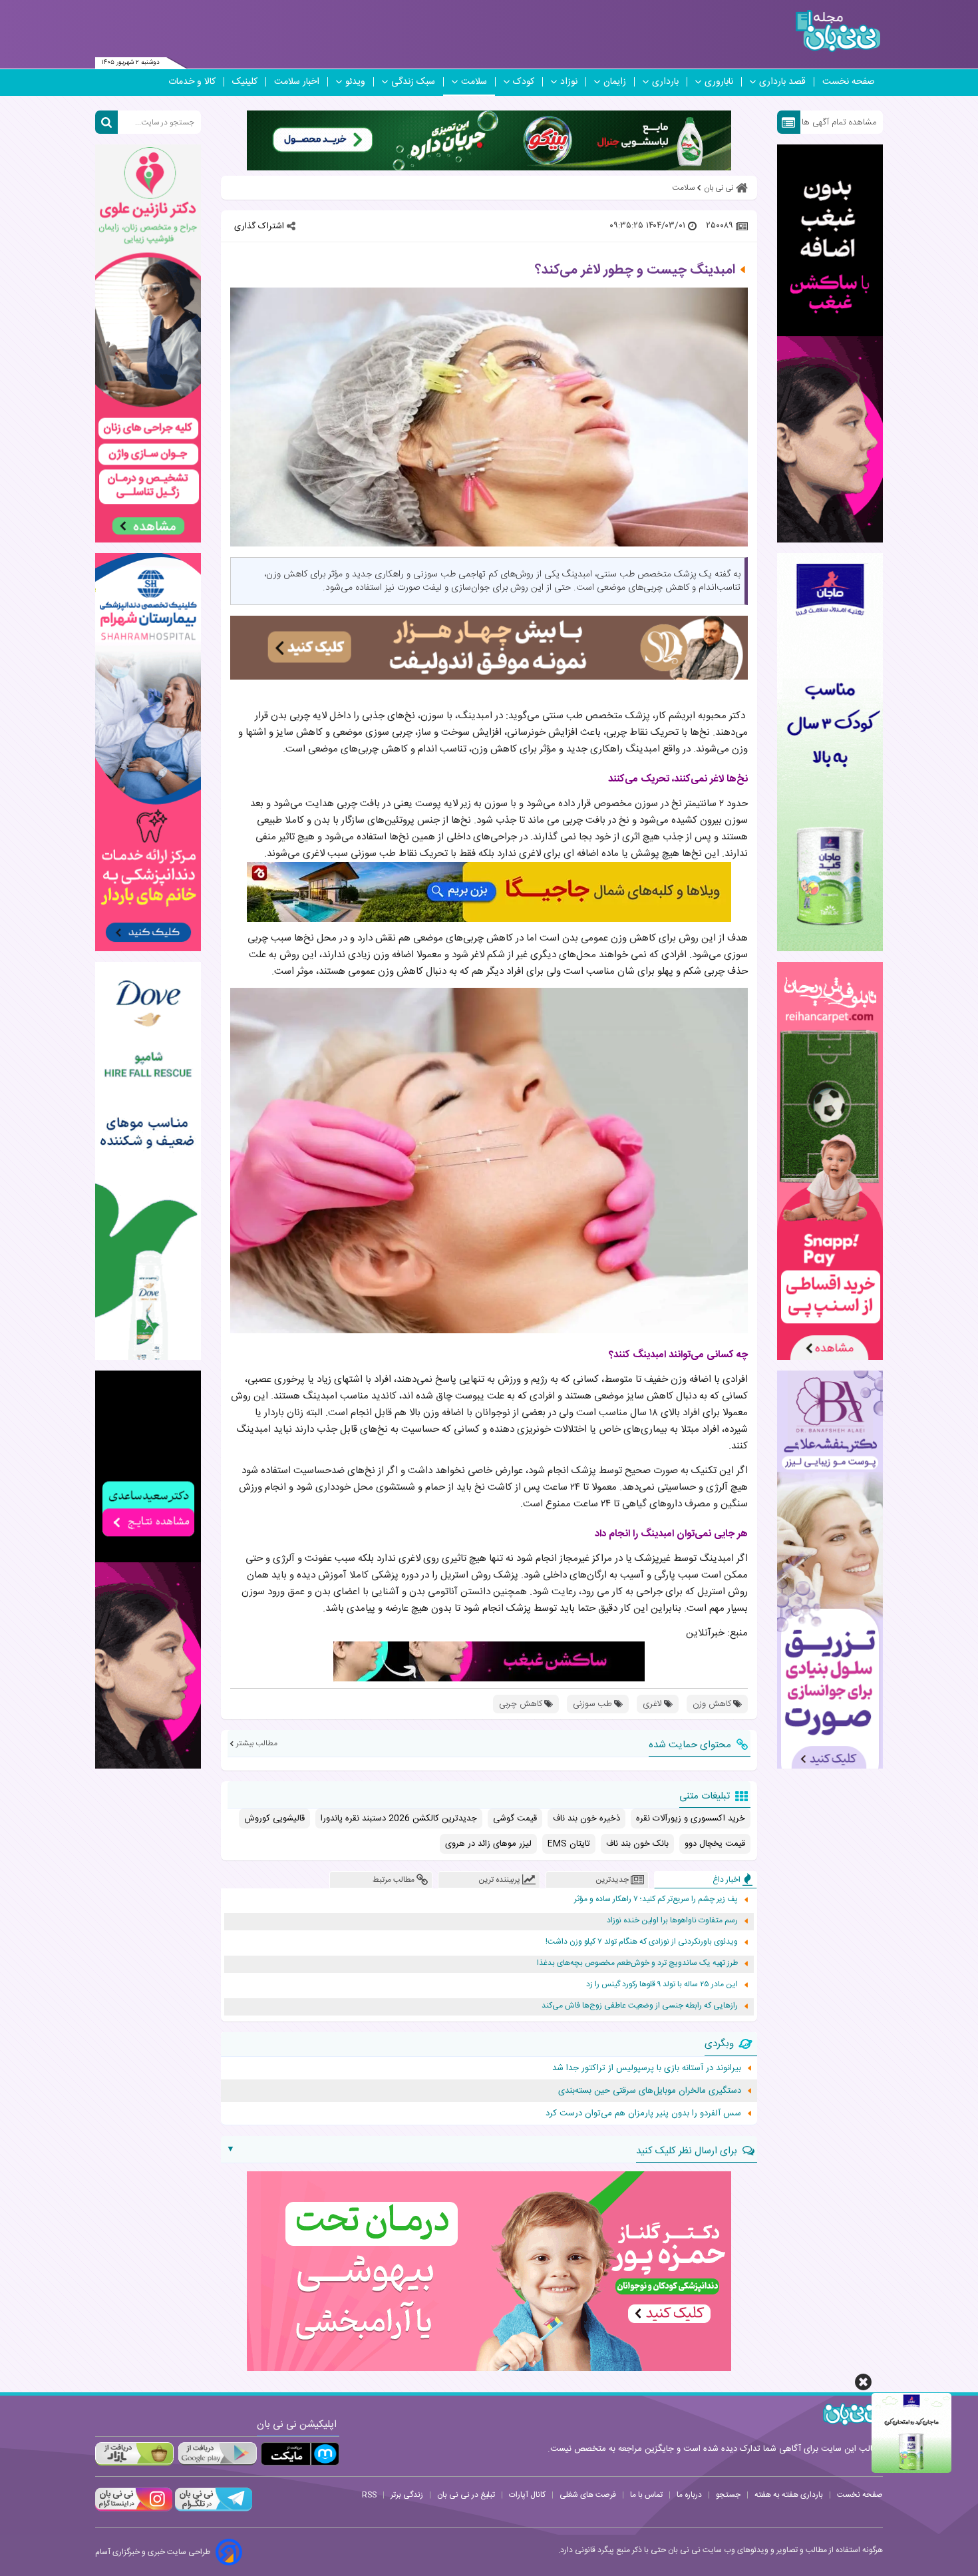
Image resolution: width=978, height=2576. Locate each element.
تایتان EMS (569, 1844)
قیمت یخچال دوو (715, 1844)
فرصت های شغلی (588, 2495)
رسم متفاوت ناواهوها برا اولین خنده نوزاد (672, 1921)
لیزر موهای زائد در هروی (488, 1844)
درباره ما (689, 2495)
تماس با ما (646, 2495)
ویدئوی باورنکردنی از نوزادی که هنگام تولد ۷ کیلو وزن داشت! (642, 1942)
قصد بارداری (782, 82)
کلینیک (245, 82)
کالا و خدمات (192, 82)
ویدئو (355, 82)
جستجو (728, 2495)
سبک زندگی (413, 82)
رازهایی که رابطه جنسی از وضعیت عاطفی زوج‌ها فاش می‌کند (640, 2006)
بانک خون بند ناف (637, 1844)
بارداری (665, 82)
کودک (524, 82)
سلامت (474, 82)
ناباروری (719, 82)
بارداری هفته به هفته (789, 2495)
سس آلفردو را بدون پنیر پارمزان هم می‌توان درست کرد (643, 2113)
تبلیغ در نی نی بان (466, 2495)
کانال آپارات (527, 2495)
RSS (369, 2495)
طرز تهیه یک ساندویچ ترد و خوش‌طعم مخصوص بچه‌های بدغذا (637, 1963)
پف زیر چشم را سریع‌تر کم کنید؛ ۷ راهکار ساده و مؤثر (656, 1899)
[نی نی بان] (838, 31)
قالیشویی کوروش (274, 1819)
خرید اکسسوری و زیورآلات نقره (691, 1819)
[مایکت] (300, 2454)
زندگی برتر (407, 2495)
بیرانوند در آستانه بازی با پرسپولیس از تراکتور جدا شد (647, 2068)
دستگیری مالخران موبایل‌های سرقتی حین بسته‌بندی (650, 2091)
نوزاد (569, 82)
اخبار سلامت (297, 82)
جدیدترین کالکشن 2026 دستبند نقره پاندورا (399, 1819)
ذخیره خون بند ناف (586, 1819)
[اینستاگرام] (134, 2509)
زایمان (615, 82)
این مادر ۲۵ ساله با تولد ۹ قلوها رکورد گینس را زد (662, 1985)
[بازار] (134, 2454)
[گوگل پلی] (217, 2454)
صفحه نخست (849, 82)
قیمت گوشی (515, 1819)
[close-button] (863, 2382)
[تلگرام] (212, 2509)
